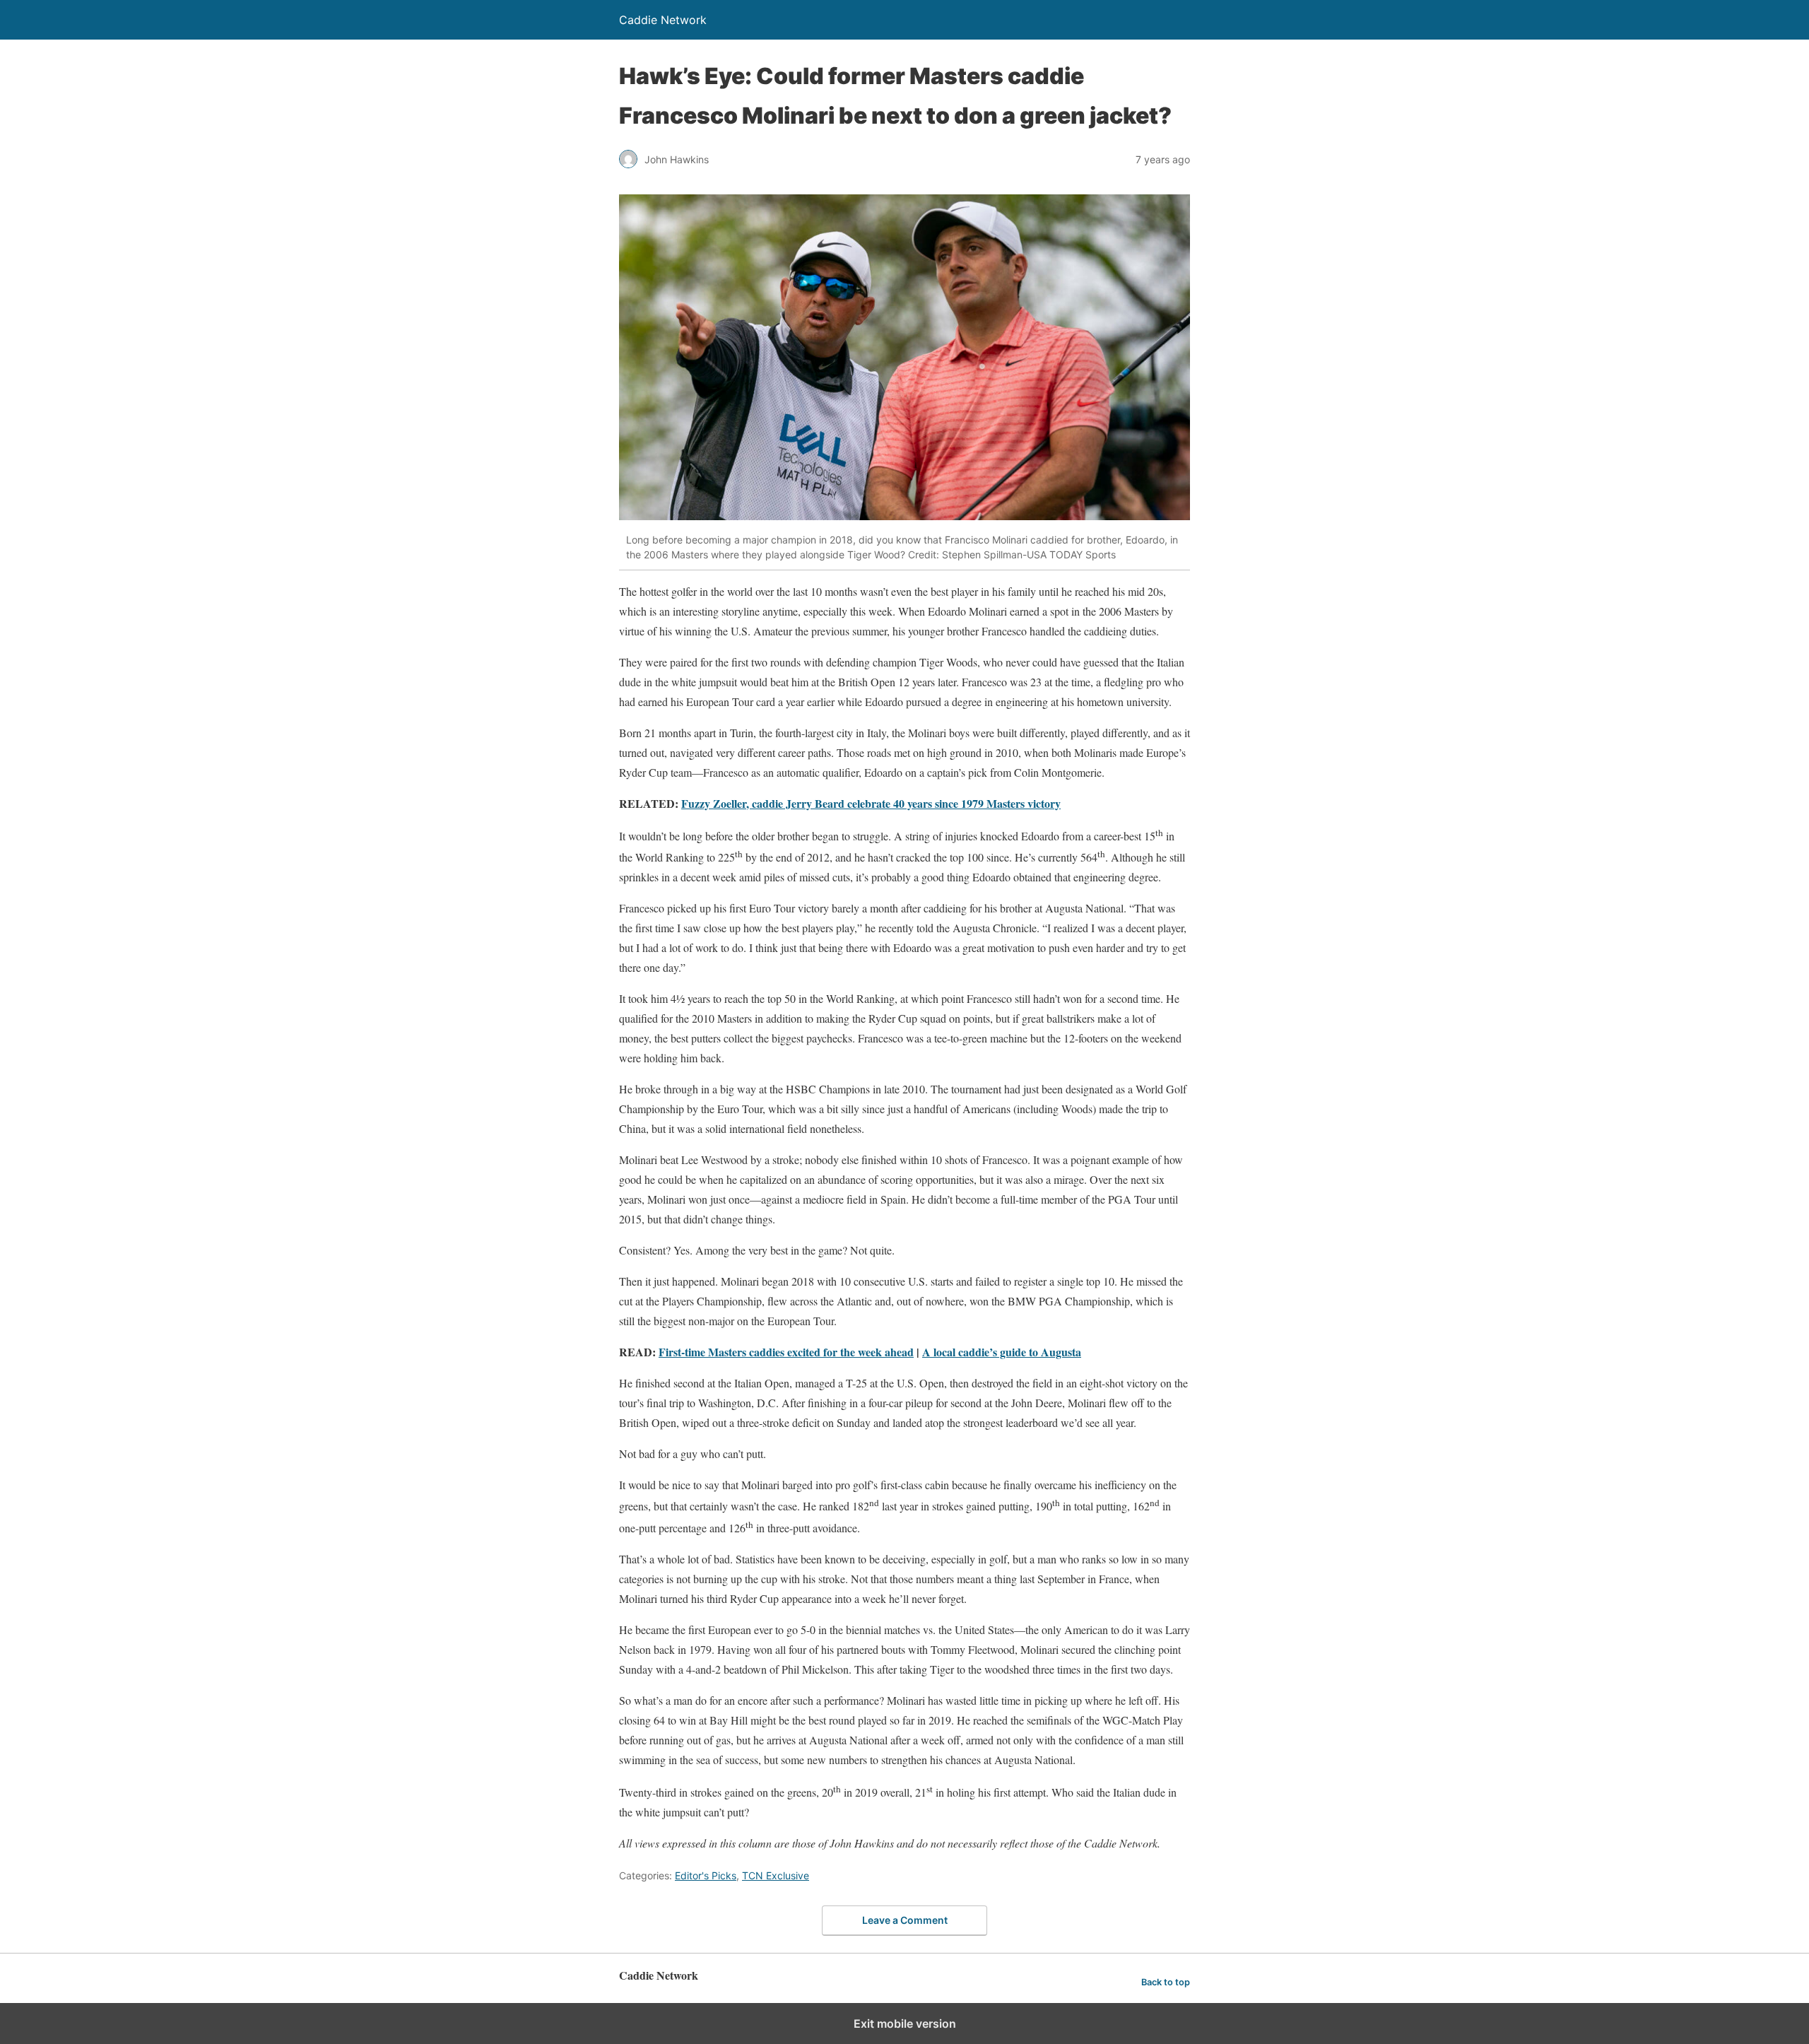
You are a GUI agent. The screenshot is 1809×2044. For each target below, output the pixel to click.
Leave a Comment (905, 1920)
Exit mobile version (905, 2024)
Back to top (1166, 1982)
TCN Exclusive (776, 1875)
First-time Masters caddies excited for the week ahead (786, 1352)
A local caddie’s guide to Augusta (1002, 1352)
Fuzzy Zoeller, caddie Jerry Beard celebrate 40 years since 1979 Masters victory (871, 803)
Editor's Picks (706, 1875)
